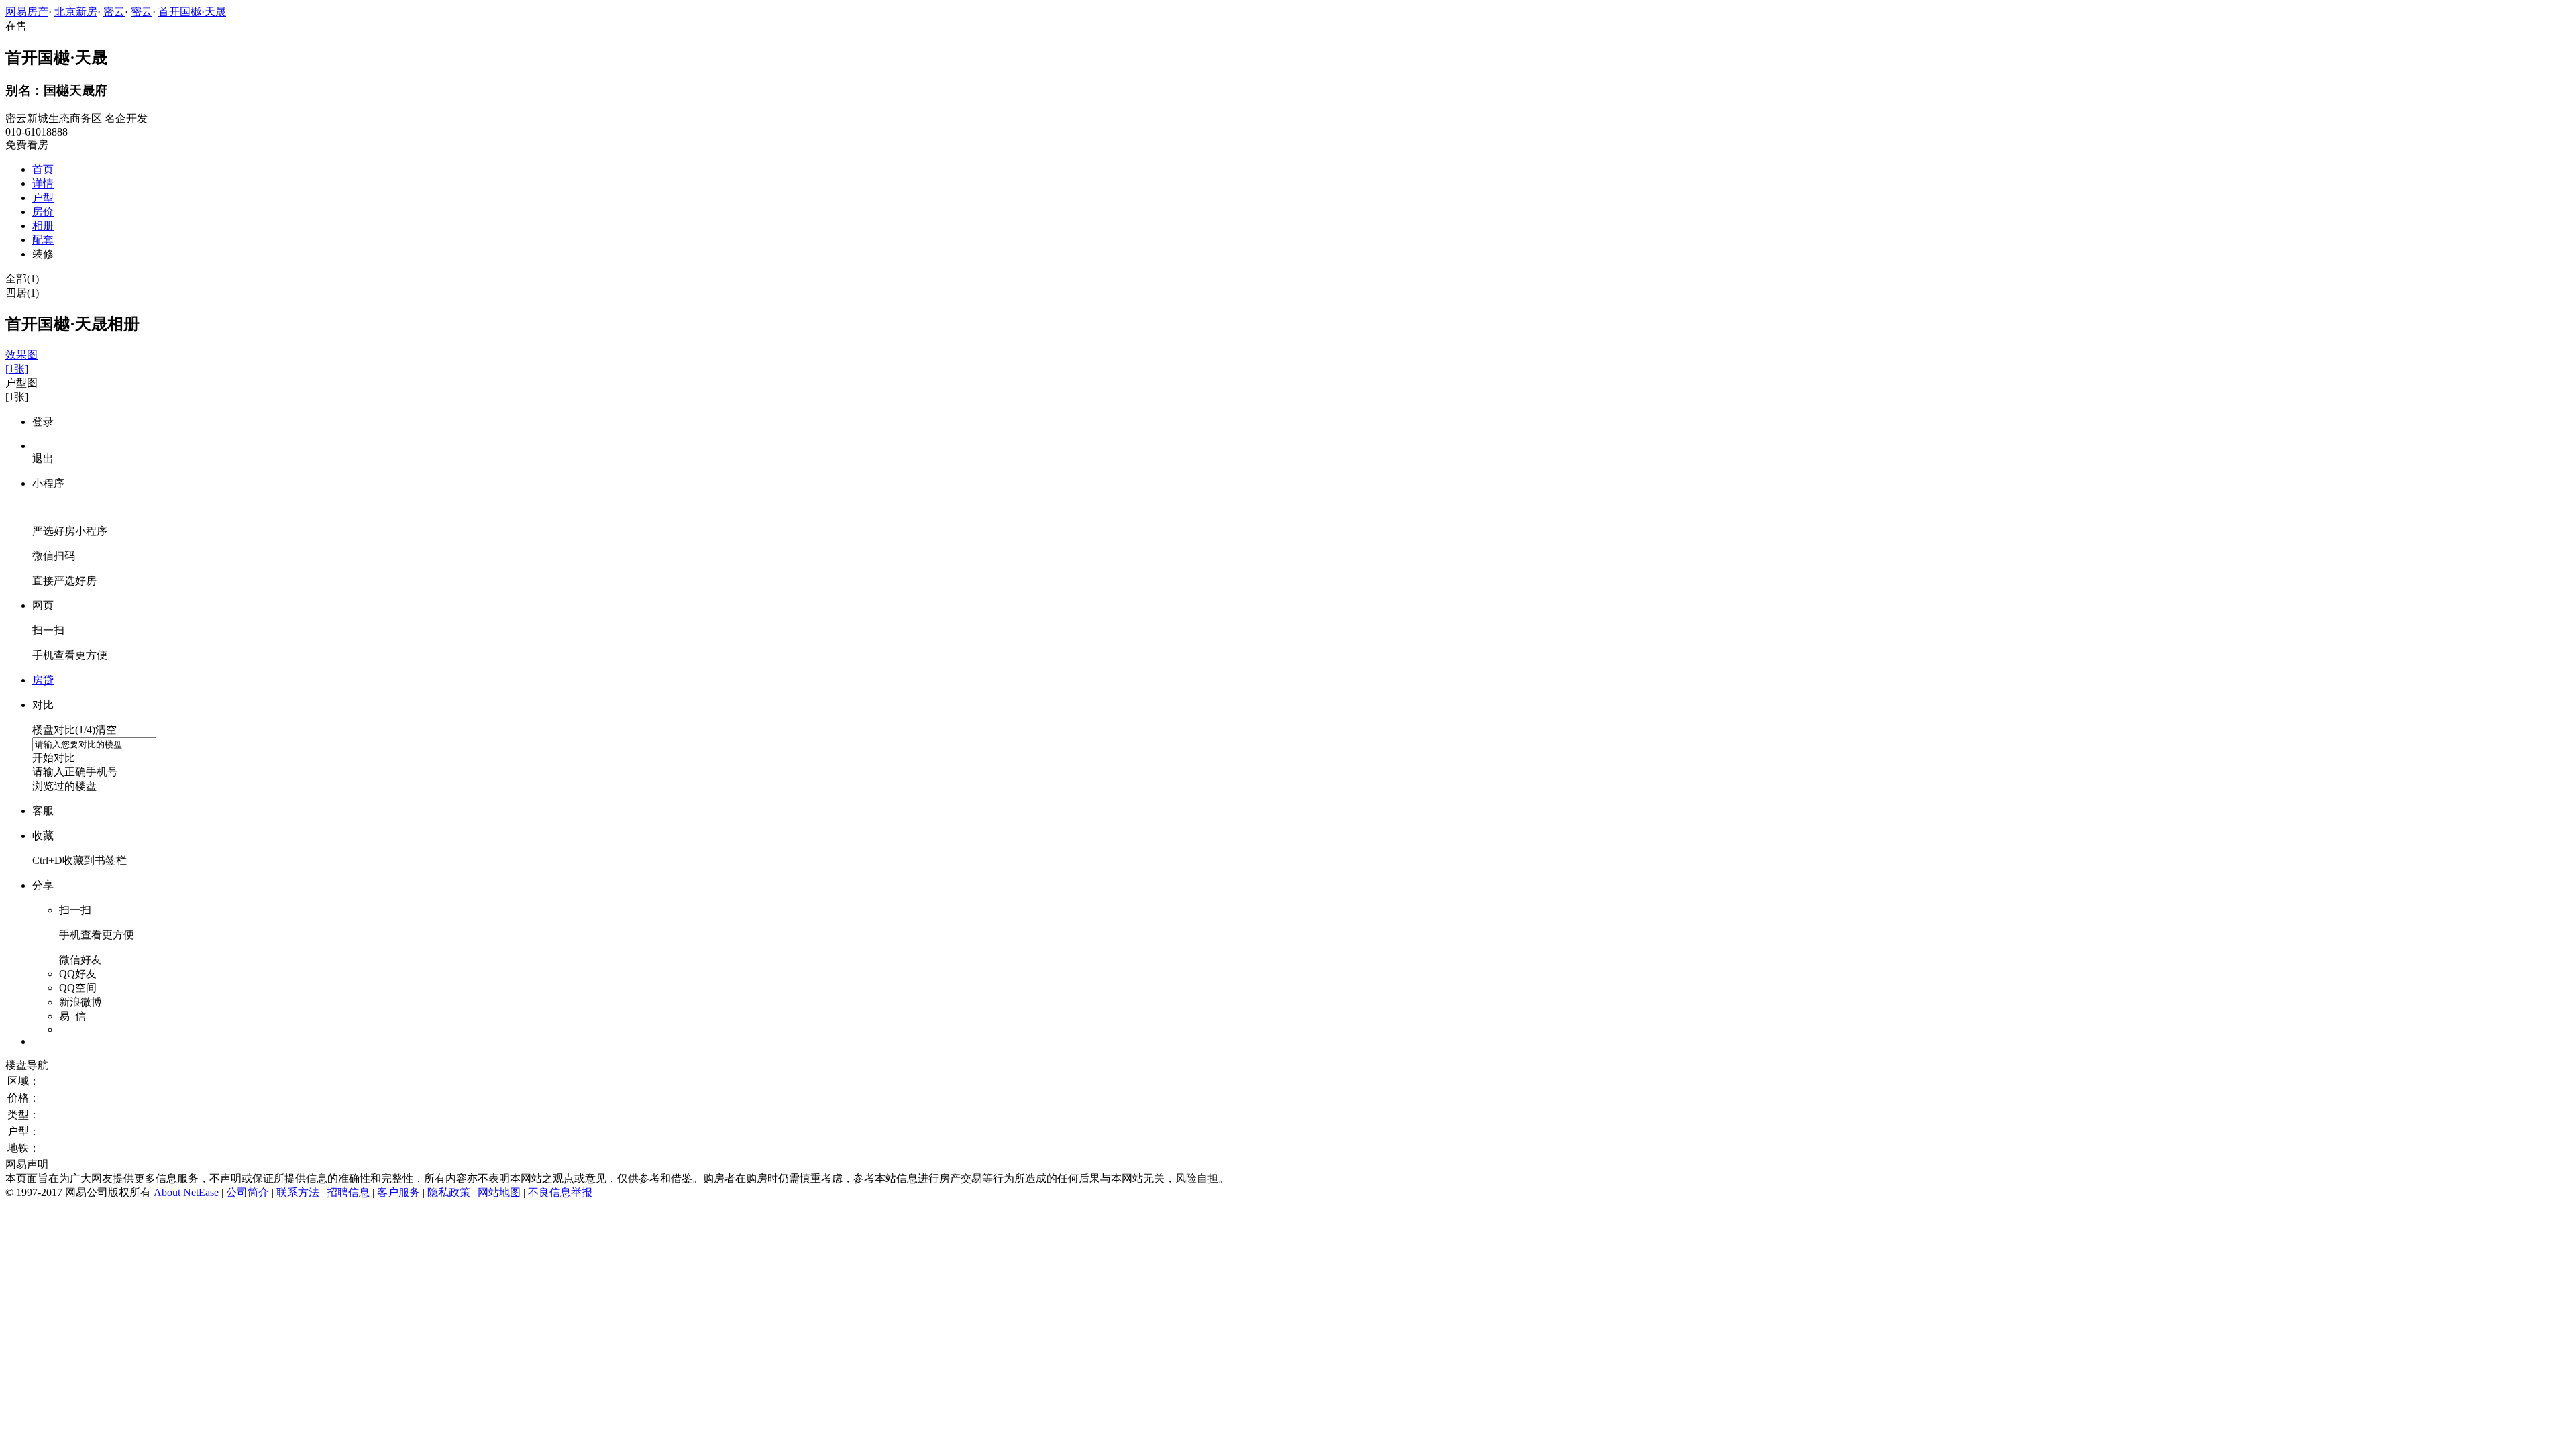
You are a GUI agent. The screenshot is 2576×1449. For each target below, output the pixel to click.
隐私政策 (449, 1192)
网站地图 (499, 1192)
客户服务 (398, 1192)
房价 (43, 212)
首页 (43, 169)
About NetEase (186, 1192)
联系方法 (298, 1192)
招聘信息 (348, 1192)
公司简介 (248, 1192)
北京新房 (76, 12)
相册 (43, 226)
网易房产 (27, 12)
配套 (43, 240)
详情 (43, 183)
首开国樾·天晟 (192, 12)
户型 (43, 198)
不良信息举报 (560, 1192)
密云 (114, 12)
